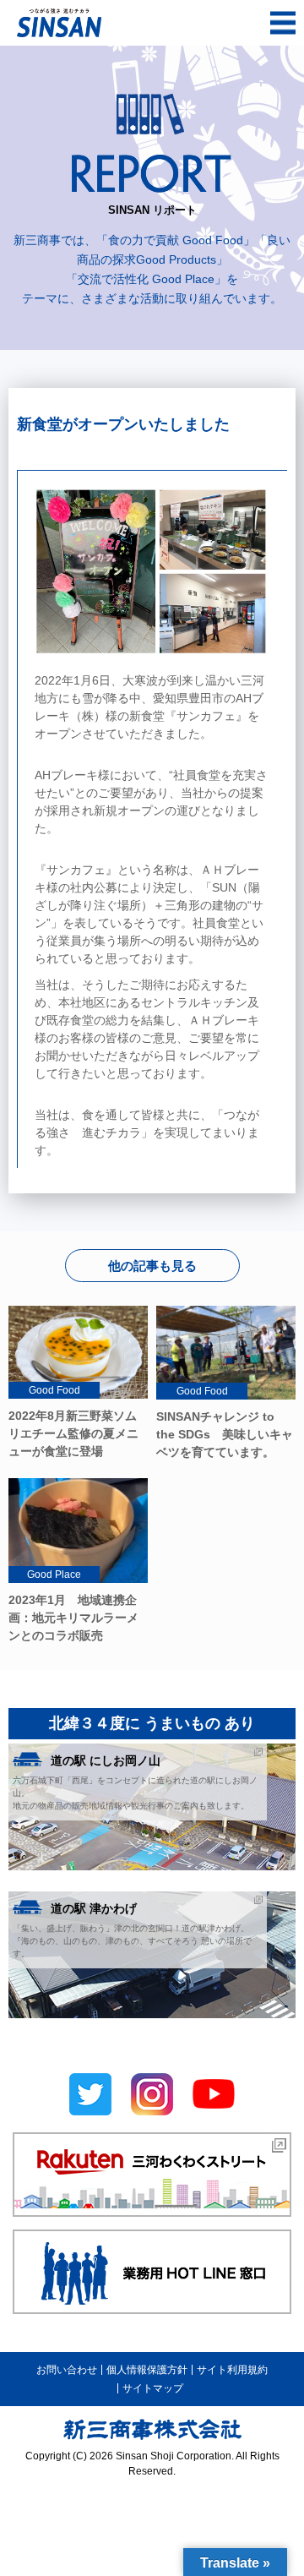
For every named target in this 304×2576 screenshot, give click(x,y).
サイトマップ (153, 2388)
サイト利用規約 (232, 2370)
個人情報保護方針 (147, 2370)
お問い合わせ (67, 2370)
